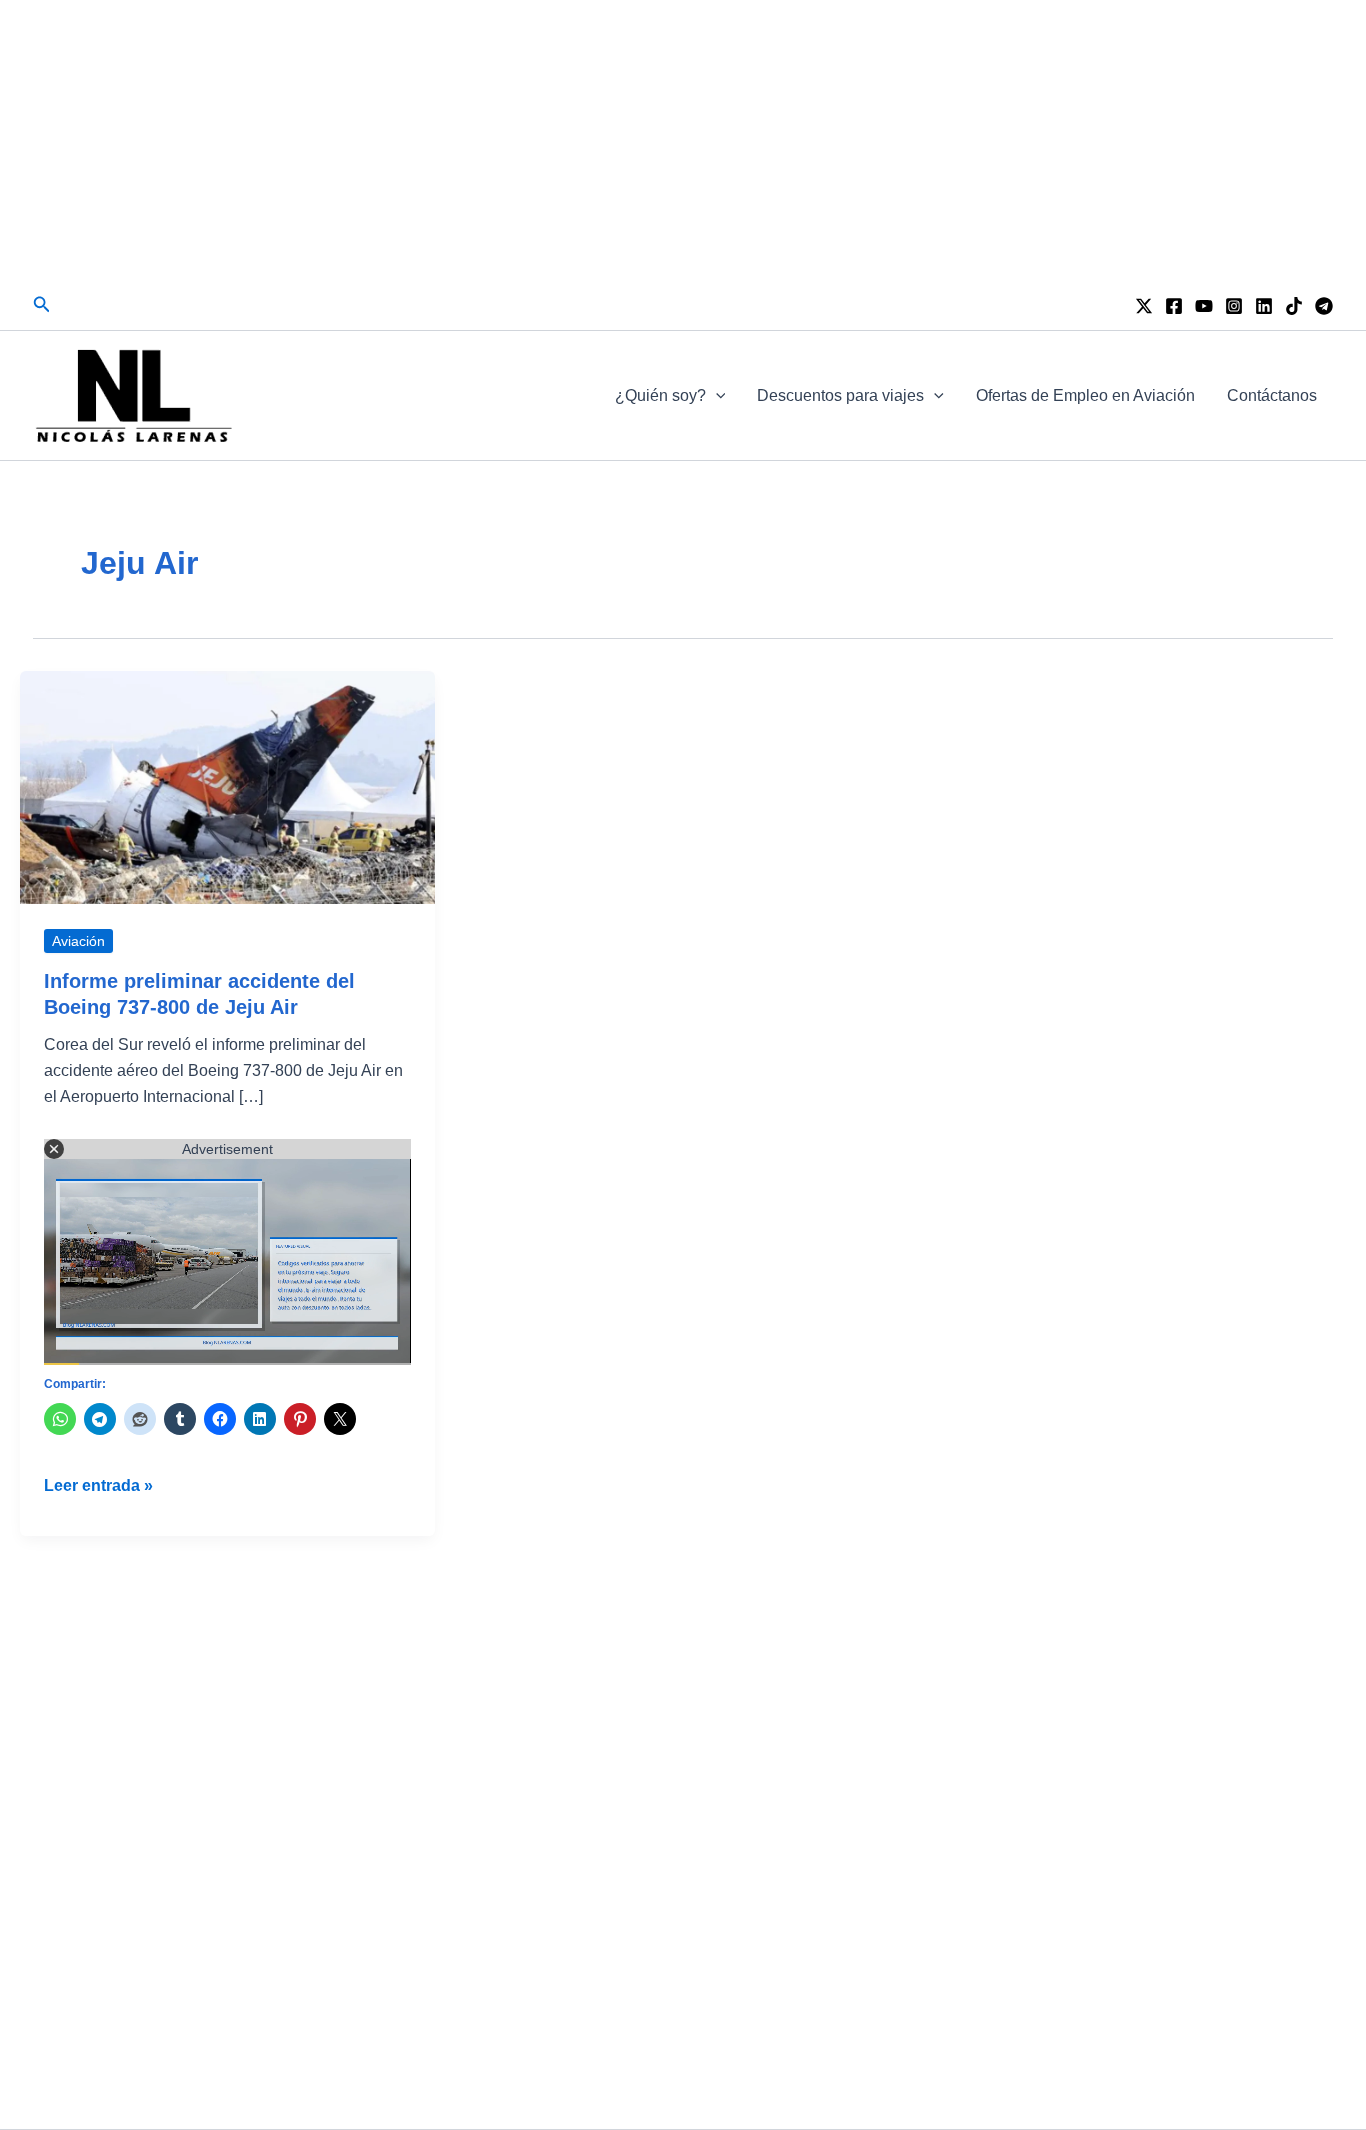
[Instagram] (1234, 306)
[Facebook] (1174, 306)
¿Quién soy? (660, 395)
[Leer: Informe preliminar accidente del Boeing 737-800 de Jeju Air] (227, 786)
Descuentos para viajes (840, 395)
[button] (42, 305)
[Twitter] (1144, 306)
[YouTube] (1204, 306)
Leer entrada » (98, 1487)
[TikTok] (1294, 306)
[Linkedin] (1264, 306)
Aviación (78, 941)
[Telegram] (1324, 306)
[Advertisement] (683, 140)
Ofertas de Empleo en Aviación (1085, 395)
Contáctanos (1272, 395)
